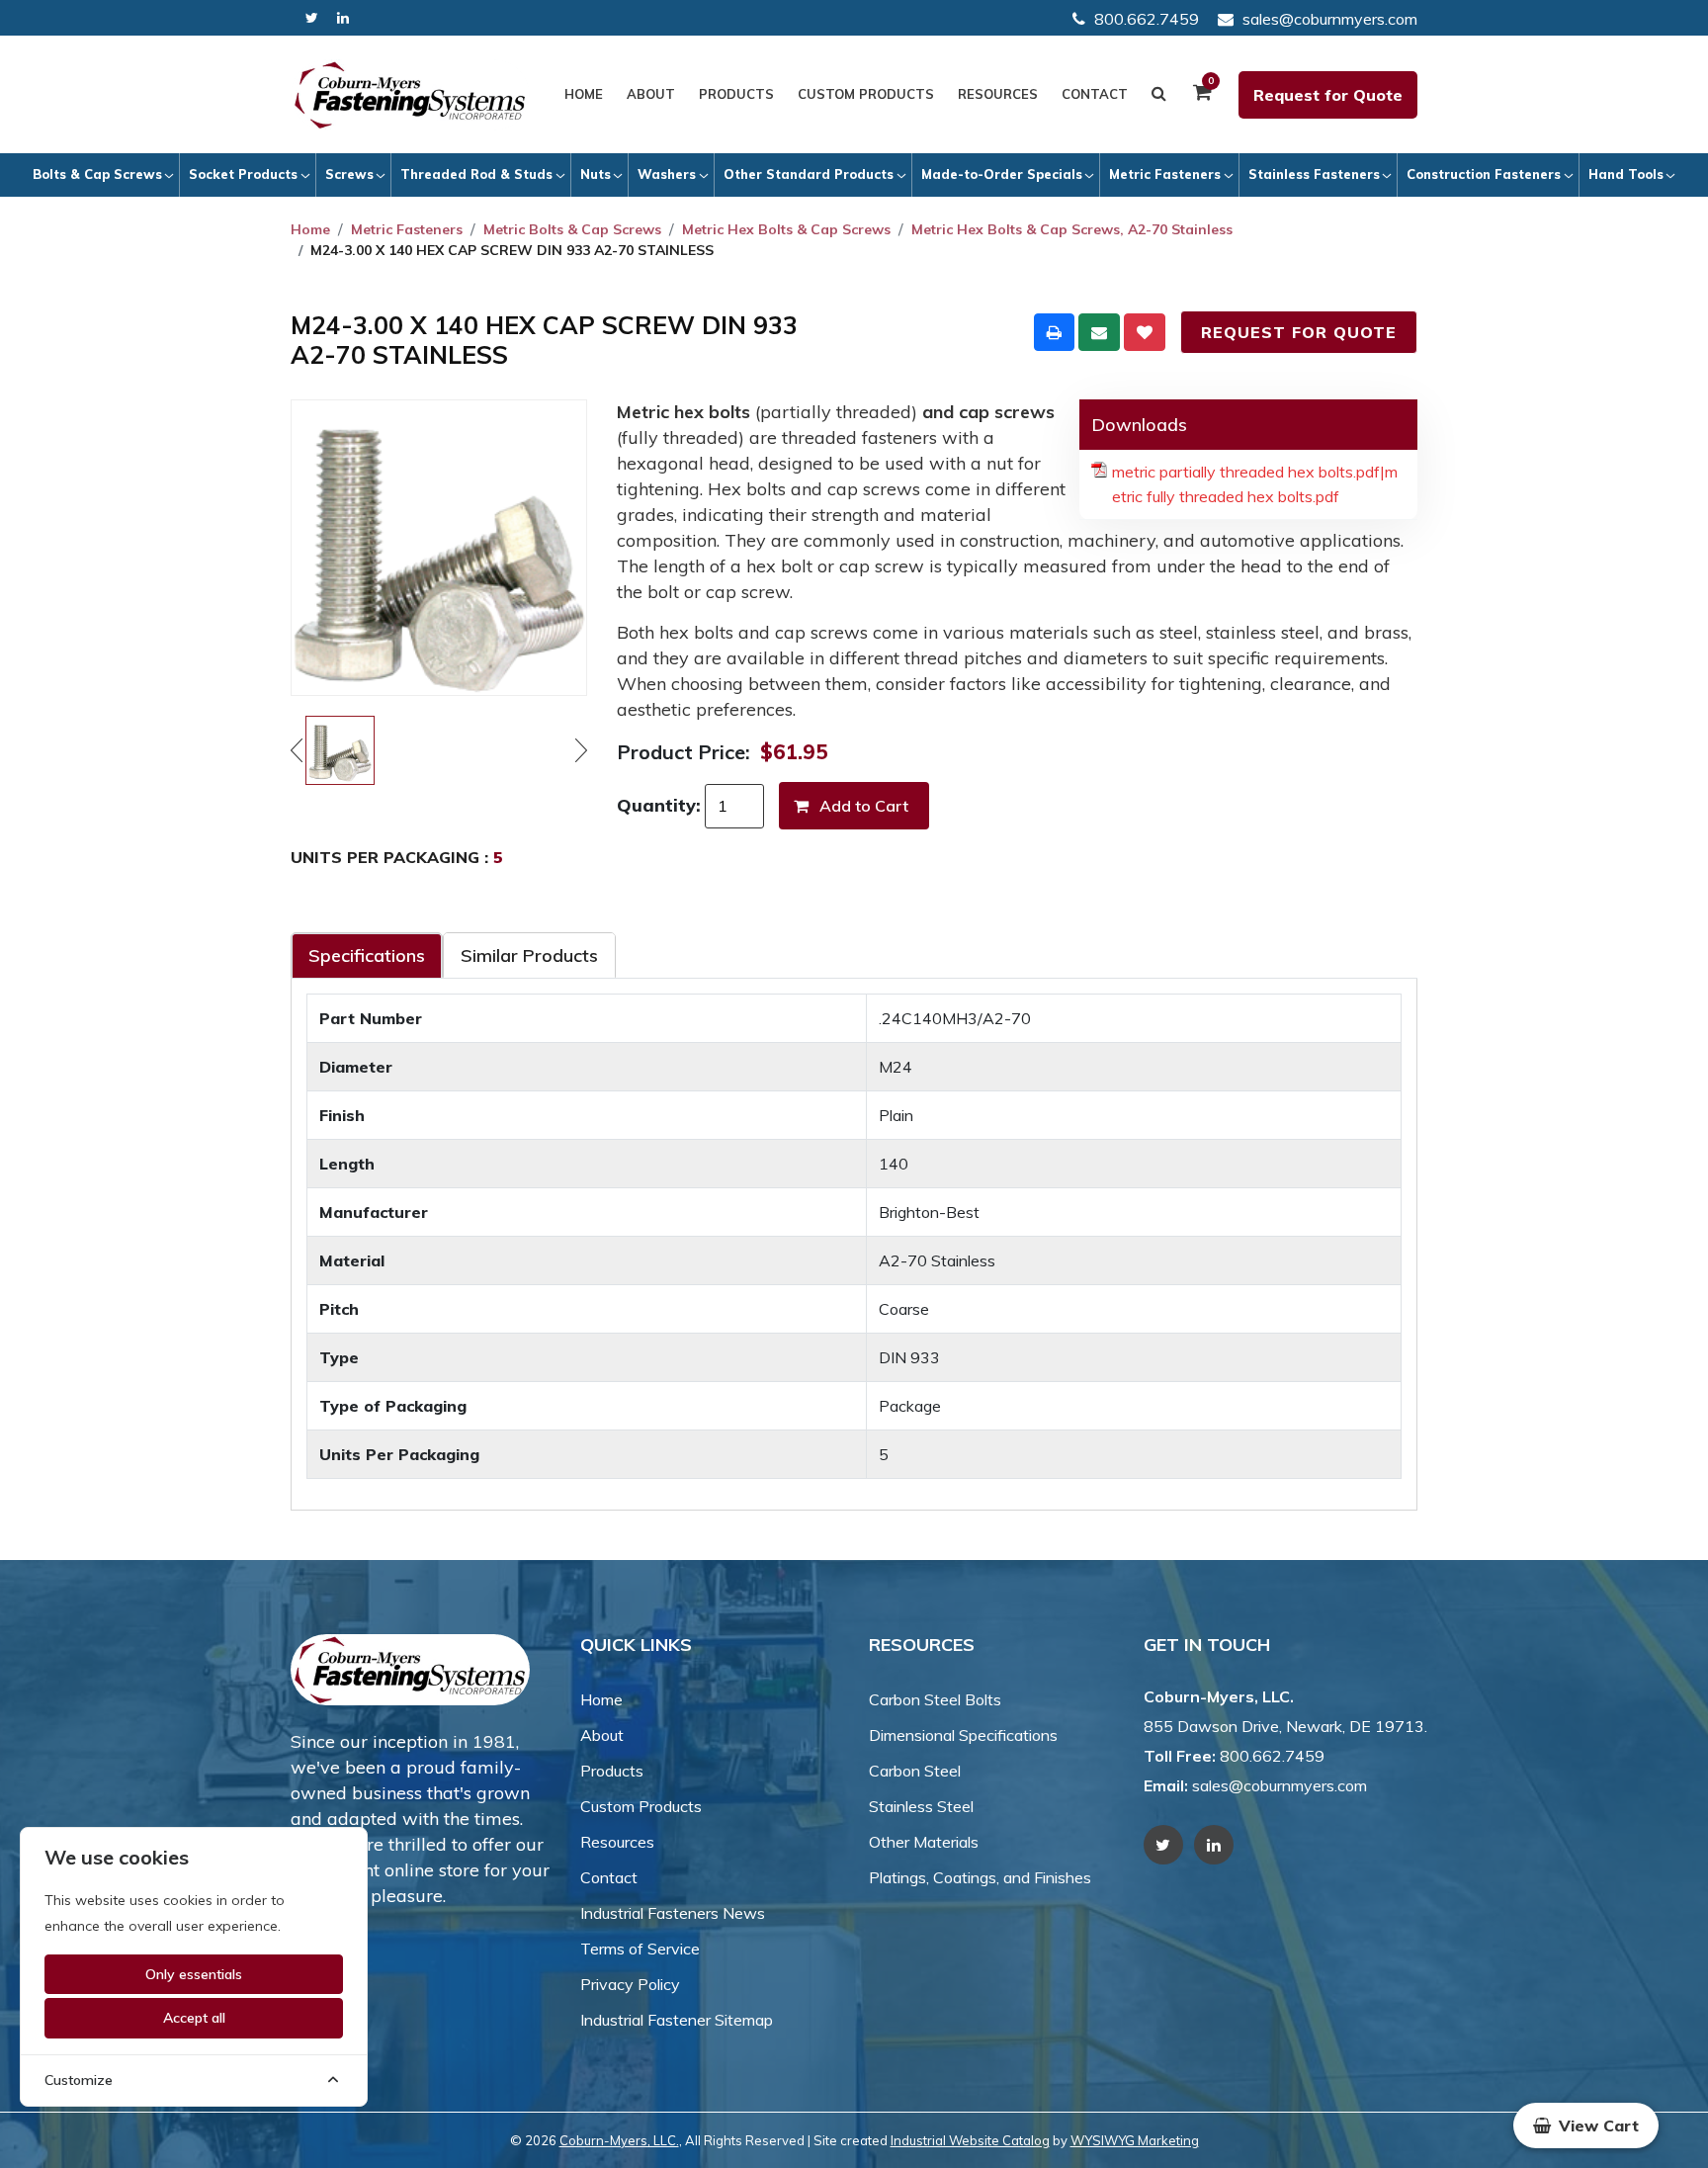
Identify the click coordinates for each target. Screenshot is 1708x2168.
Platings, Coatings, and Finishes (980, 1877)
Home (584, 94)
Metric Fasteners (1165, 174)
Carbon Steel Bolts (935, 1699)
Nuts (596, 174)
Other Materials (924, 1842)
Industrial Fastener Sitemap (677, 2020)
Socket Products (243, 174)
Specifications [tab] (367, 955)
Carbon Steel (915, 1771)
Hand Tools (1626, 174)
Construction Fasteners (1484, 174)
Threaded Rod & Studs (476, 174)
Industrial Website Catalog (970, 2140)
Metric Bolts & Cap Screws (572, 229)
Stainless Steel (921, 1806)
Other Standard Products (809, 174)
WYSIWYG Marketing (1135, 2140)
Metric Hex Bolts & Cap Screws (786, 229)
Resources (998, 94)
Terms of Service (640, 1949)
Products (736, 94)
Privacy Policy (630, 1984)
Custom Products (866, 94)
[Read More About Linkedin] (343, 18)
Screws (349, 174)
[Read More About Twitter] (312, 18)
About (651, 94)
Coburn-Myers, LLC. (619, 2140)
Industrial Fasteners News (673, 1913)
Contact (1095, 94)
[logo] (410, 95)
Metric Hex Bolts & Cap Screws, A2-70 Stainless (1072, 229)
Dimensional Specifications (963, 1735)
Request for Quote (1328, 95)
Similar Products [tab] (529, 955)
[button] (1586, 2125)
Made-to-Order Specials (1002, 174)
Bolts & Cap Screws (97, 174)
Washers (667, 174)
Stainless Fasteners (1314, 174)
